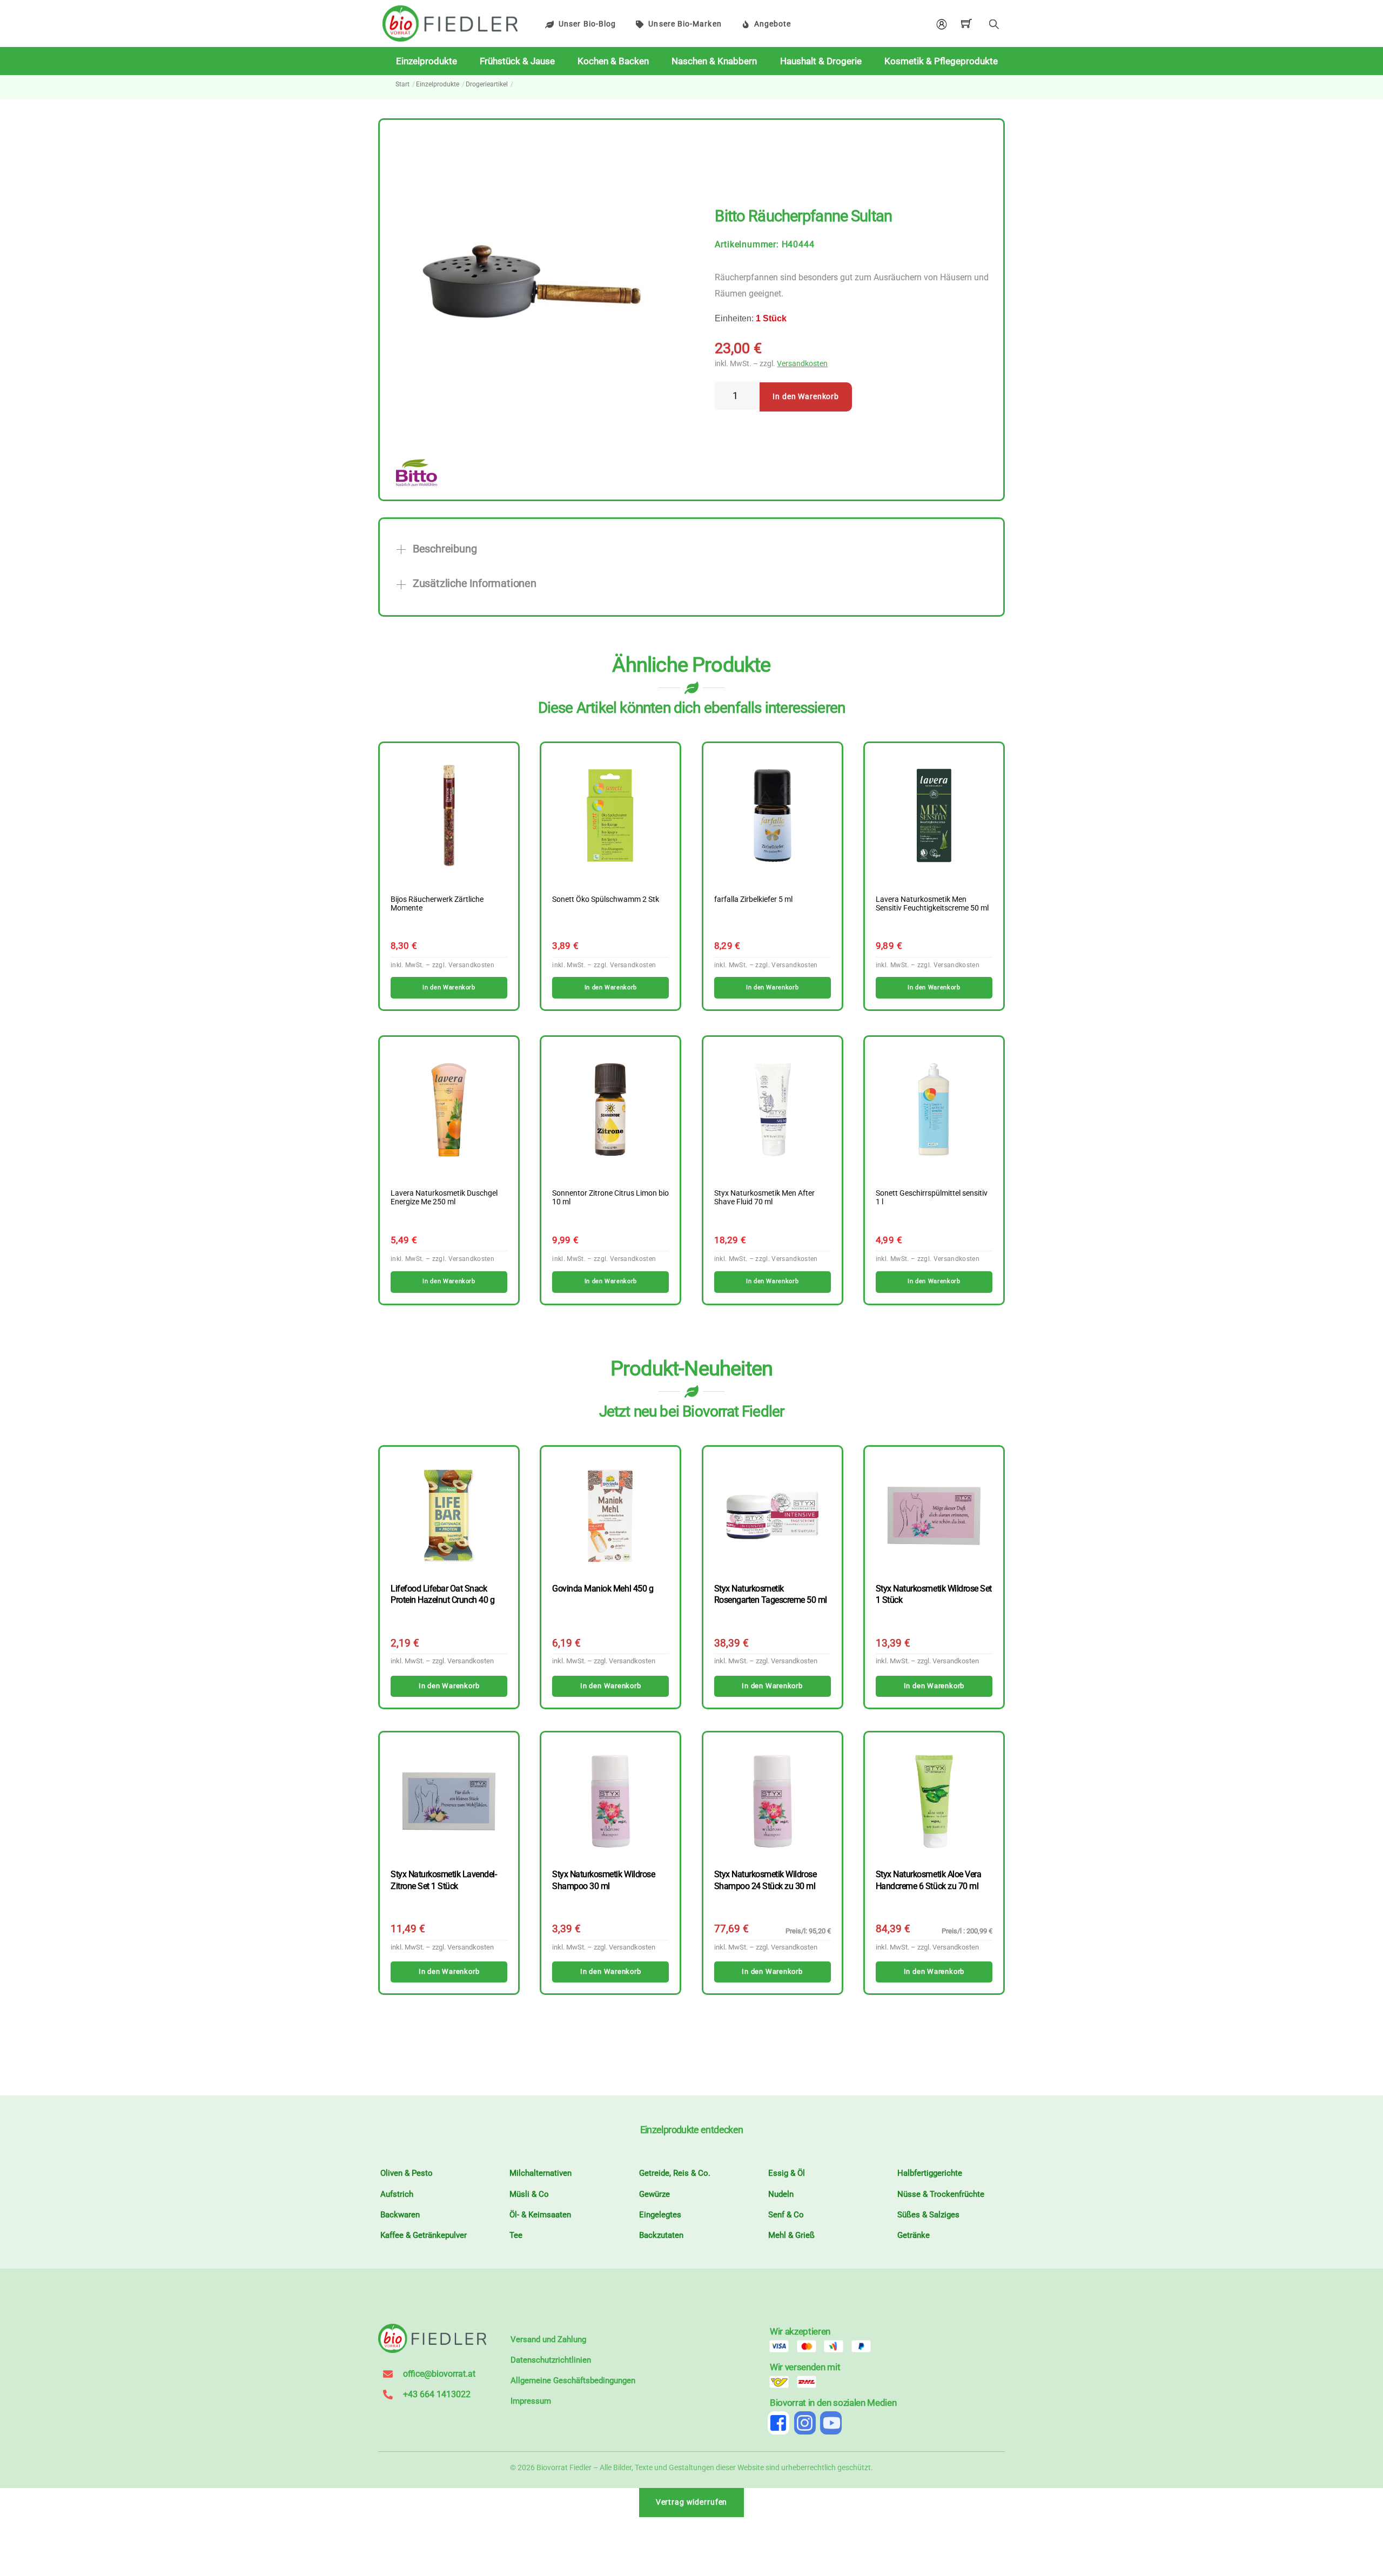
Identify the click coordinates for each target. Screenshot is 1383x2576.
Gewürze (654, 2194)
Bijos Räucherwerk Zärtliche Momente (437, 904)
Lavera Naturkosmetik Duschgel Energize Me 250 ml (444, 1198)
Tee (516, 2235)
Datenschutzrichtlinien (551, 2360)
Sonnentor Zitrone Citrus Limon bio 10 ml (610, 1198)
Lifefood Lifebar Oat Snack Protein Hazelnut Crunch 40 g (442, 1594)
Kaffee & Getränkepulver (424, 2235)
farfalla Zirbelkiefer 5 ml (753, 900)
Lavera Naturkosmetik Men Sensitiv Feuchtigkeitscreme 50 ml (932, 904)
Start (402, 84)
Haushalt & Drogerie (821, 61)
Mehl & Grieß (791, 2235)
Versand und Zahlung (548, 2339)
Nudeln (781, 2194)
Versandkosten (802, 364)
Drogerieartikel (487, 84)
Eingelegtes (660, 2215)
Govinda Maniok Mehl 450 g (603, 1589)
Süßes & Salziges (928, 2215)
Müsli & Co (529, 2194)
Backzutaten (661, 2235)
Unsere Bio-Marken (685, 24)
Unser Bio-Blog (587, 24)
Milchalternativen (541, 2173)
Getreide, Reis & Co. (675, 2173)
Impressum (531, 2401)
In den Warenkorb (806, 397)
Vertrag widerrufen (692, 2502)
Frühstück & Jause (517, 61)
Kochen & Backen (613, 61)
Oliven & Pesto (407, 2173)
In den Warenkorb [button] (449, 987)
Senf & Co (786, 2215)
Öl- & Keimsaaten (540, 2215)
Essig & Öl (787, 2173)
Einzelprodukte (427, 61)
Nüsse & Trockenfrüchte (941, 2194)
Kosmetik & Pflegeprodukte (941, 61)
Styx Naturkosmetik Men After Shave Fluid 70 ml (764, 1198)
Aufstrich (397, 2194)
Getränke (914, 2235)
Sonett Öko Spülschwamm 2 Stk (606, 900)
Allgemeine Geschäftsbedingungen (573, 2381)
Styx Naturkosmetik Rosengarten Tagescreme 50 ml (771, 1594)
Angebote (773, 24)
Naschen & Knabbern (714, 61)
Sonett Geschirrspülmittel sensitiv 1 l (932, 1198)
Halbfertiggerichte (930, 2173)
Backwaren (400, 2215)
